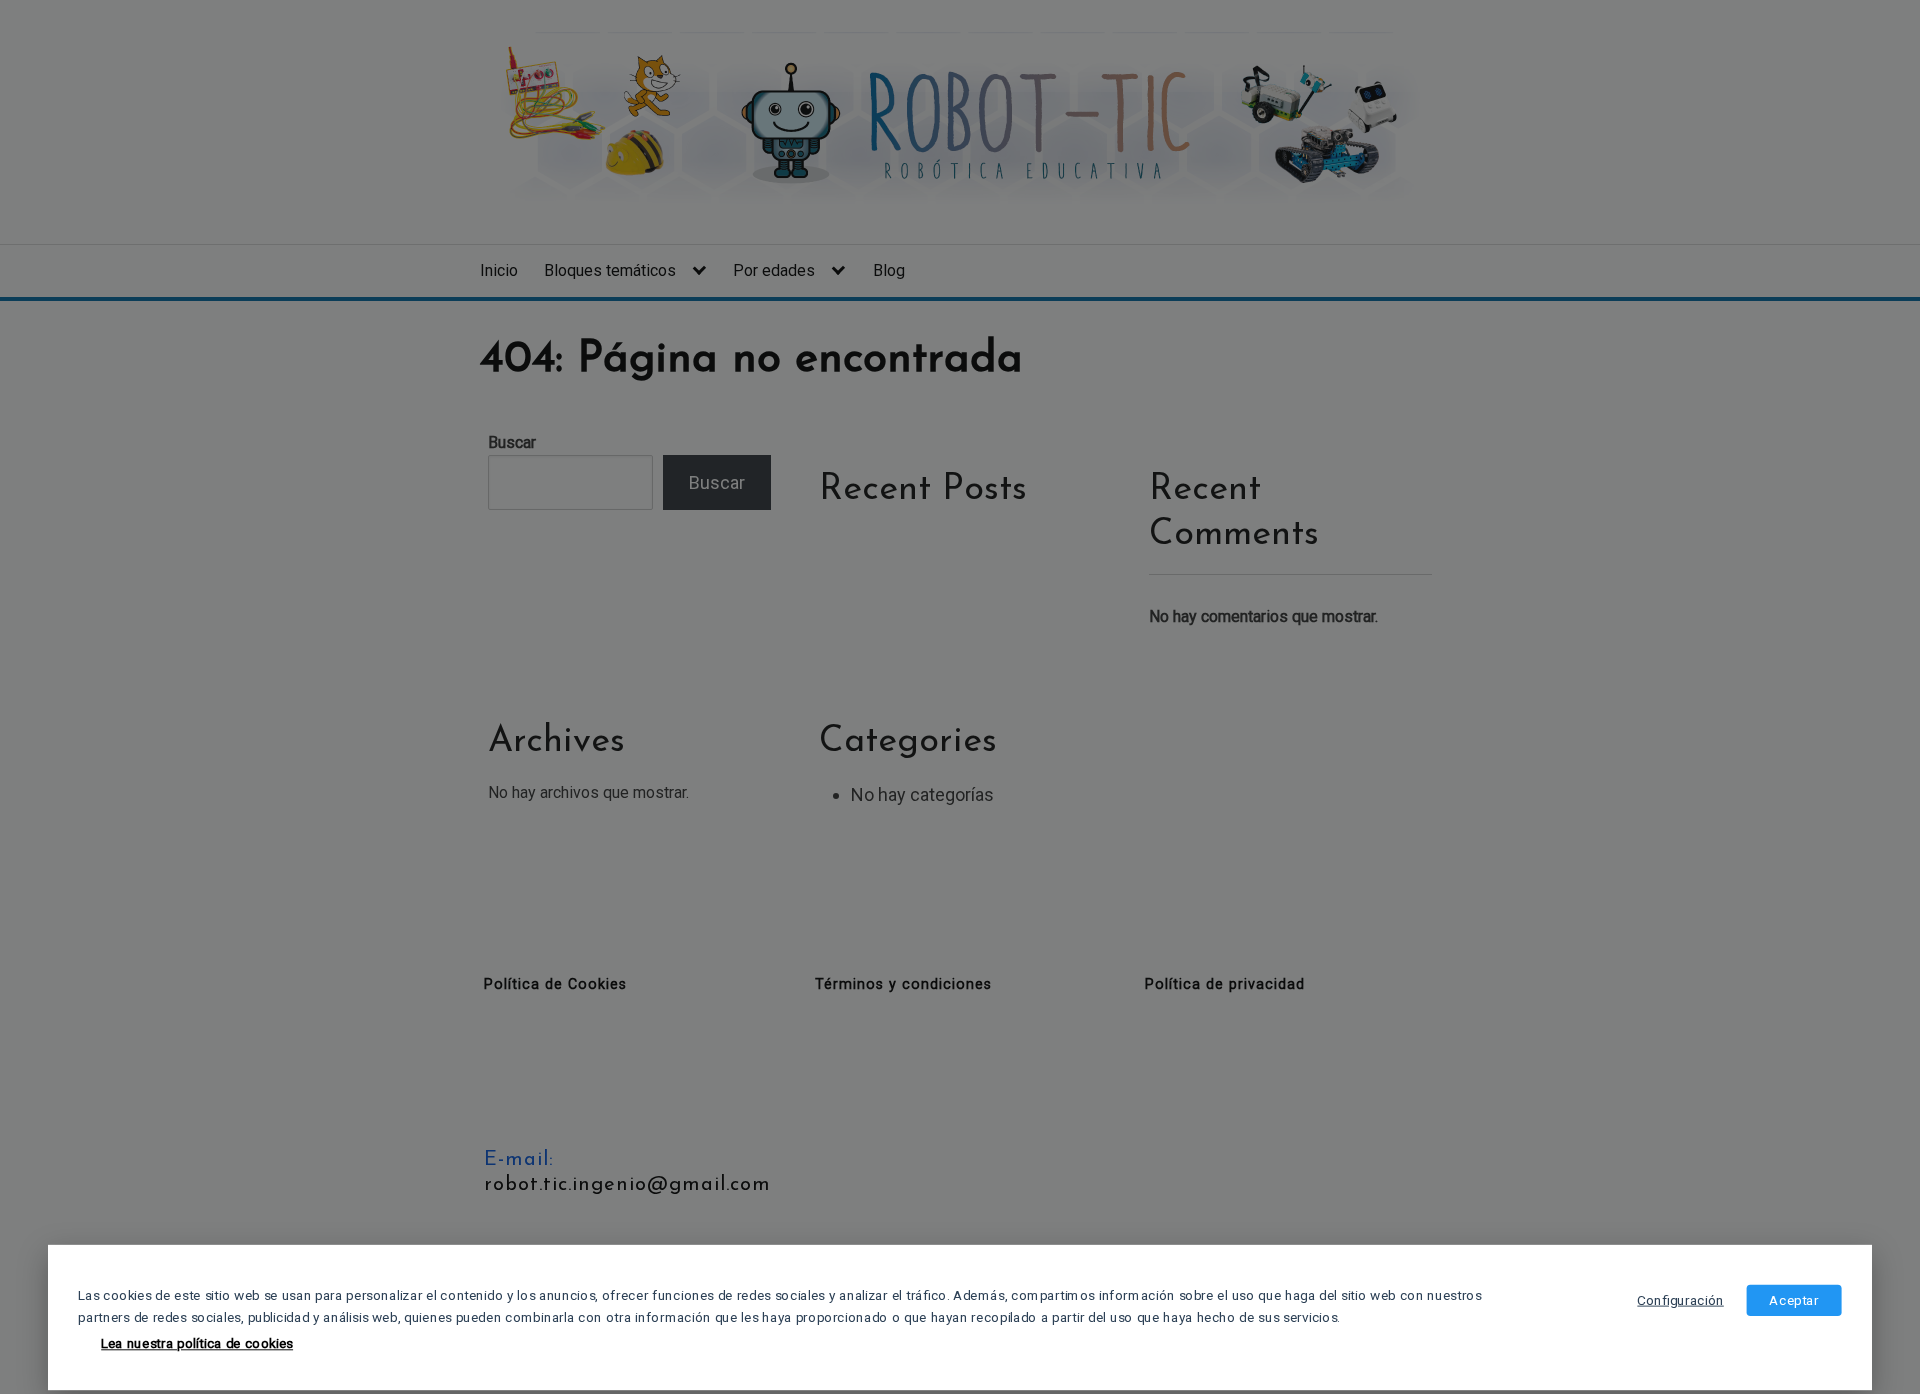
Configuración (1680, 1300)
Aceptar (1793, 1300)
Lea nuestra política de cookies (197, 1344)
